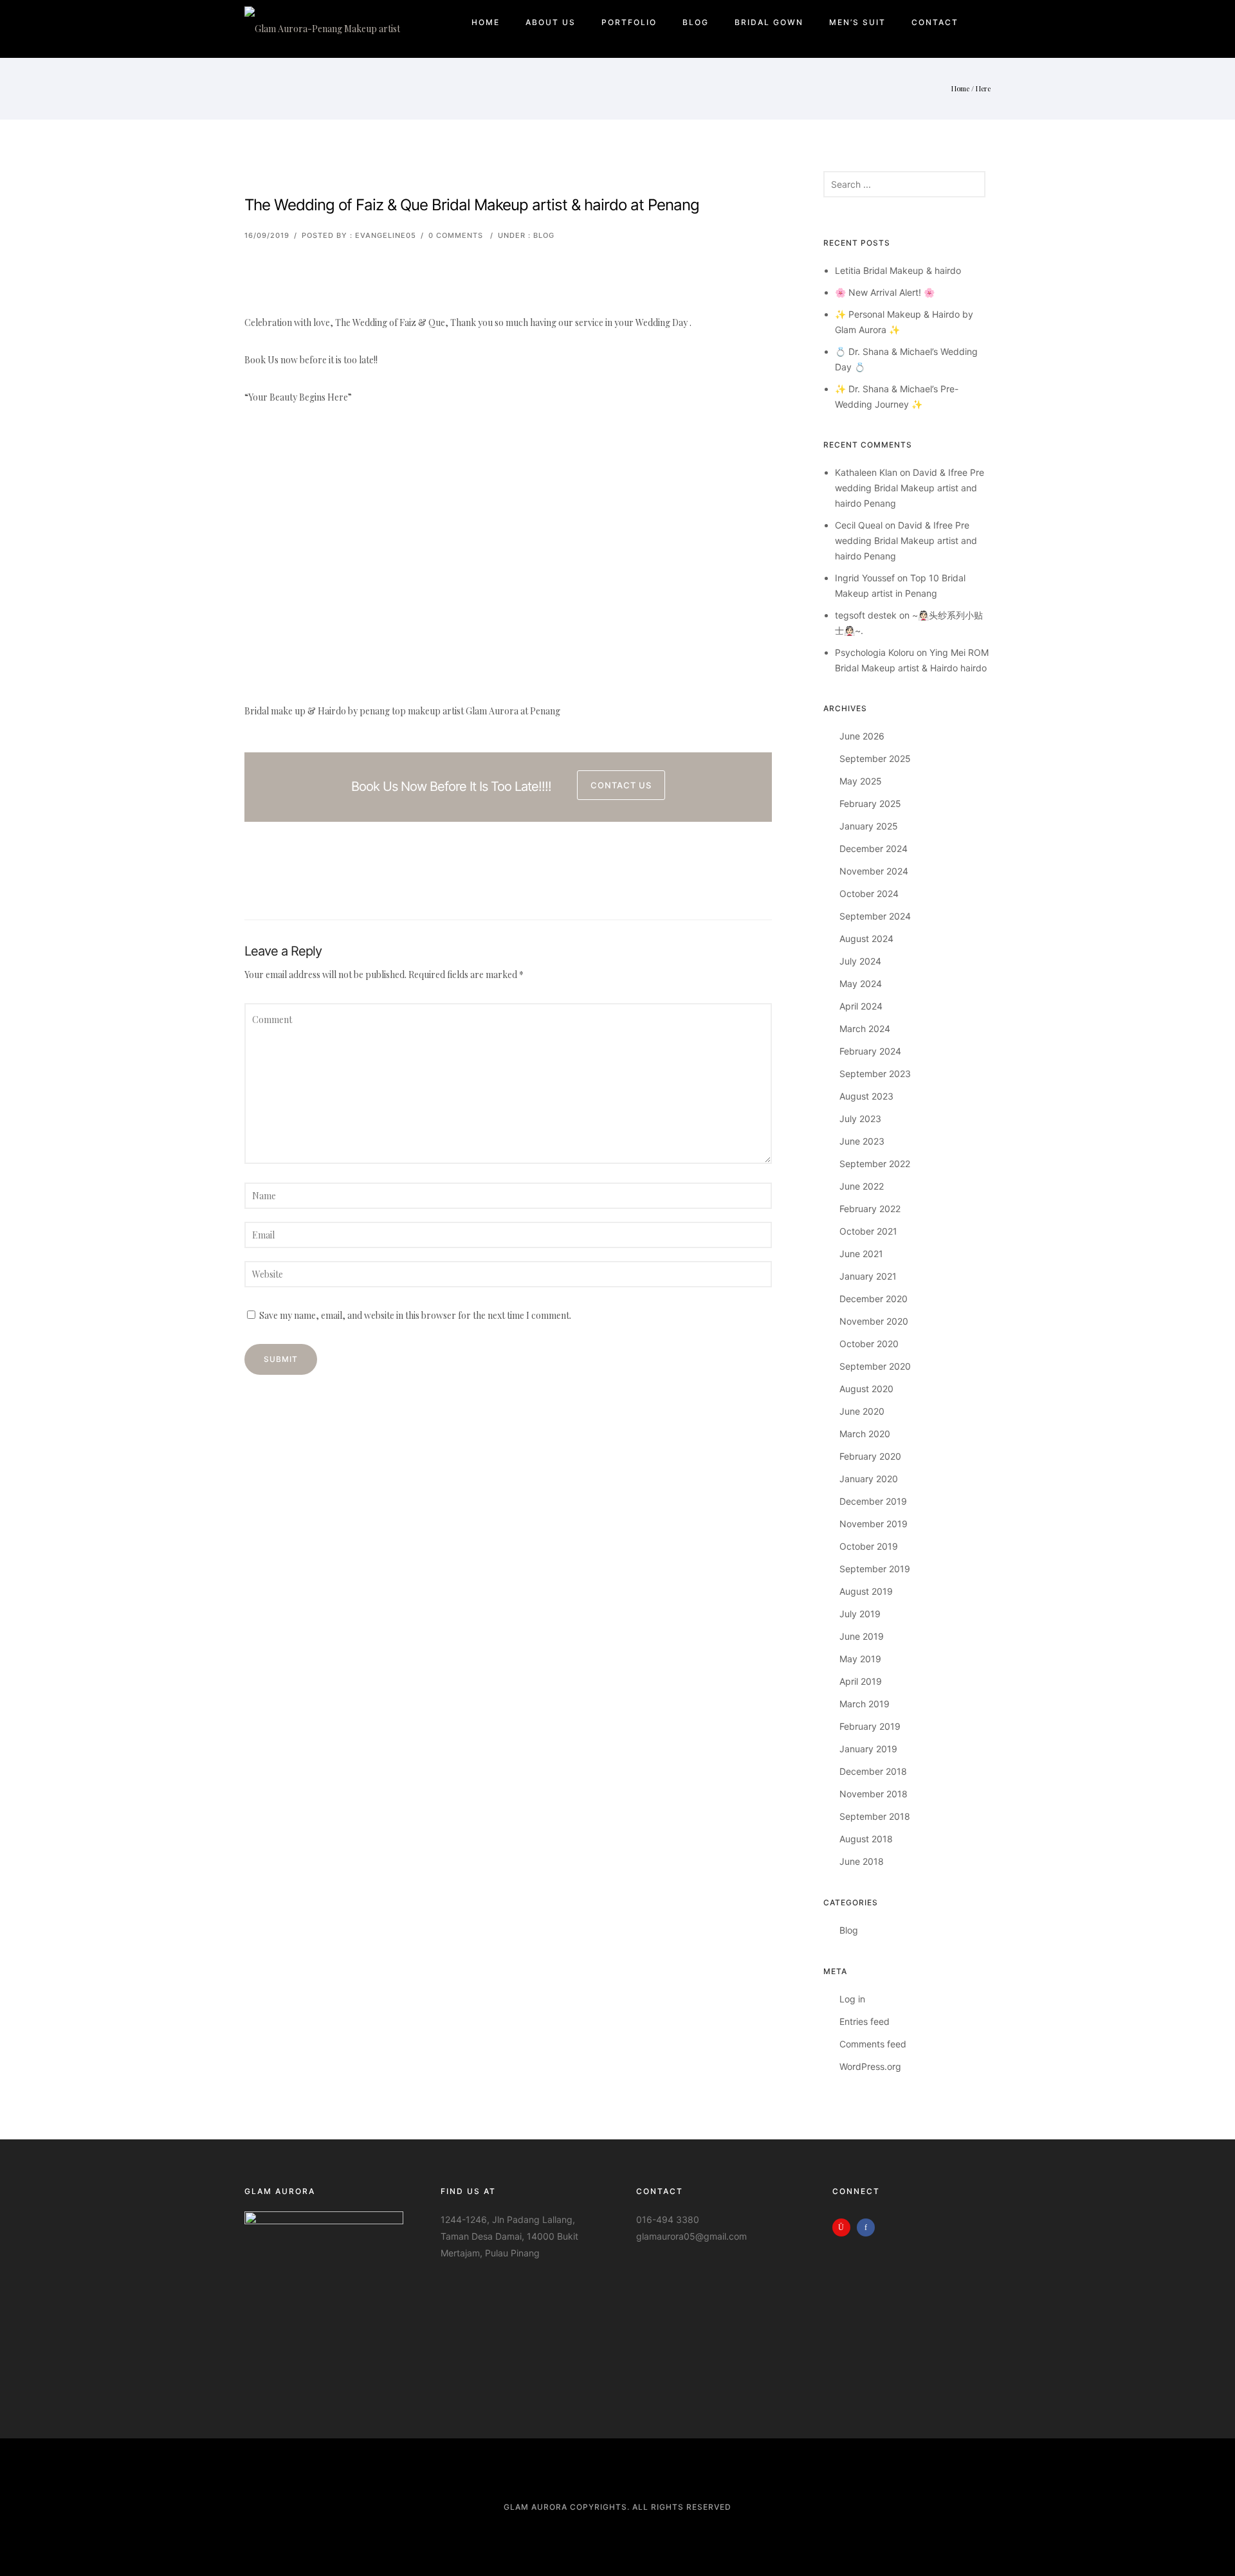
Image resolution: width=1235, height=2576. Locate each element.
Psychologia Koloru (874, 652)
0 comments (456, 235)
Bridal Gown (769, 22)
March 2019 (864, 1704)
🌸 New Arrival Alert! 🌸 (885, 292)
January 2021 (868, 1276)
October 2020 (869, 1344)
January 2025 (869, 826)
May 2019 (860, 1659)
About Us (551, 22)
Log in (852, 1999)
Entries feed (864, 2021)
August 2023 (866, 1096)
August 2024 (866, 939)
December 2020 (874, 1299)
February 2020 (870, 1456)
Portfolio (629, 22)
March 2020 (865, 1434)
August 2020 (866, 1389)
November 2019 (874, 1524)
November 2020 (874, 1321)
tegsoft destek (866, 615)
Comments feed (873, 2044)
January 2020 (869, 1479)
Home (486, 22)
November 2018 (874, 1794)
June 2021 (861, 1254)
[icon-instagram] (845, 2227)
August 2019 (866, 1591)
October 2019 (869, 1546)
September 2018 (875, 1816)
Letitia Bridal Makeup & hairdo (898, 270)
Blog (696, 22)
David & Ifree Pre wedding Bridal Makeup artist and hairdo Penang (910, 488)
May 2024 (861, 984)
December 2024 (874, 848)
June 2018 (862, 1861)
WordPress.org (870, 2066)
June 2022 (862, 1186)
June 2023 (862, 1141)
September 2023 (875, 1074)
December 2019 (873, 1501)
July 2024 (860, 961)
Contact (935, 22)
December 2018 (873, 1771)
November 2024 (874, 871)
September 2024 (875, 916)
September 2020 (875, 1366)
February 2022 (870, 1209)
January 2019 (868, 1749)
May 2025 (861, 781)
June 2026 (862, 736)
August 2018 (866, 1839)
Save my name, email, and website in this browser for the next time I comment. (415, 1315)
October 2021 (868, 1231)
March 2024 (865, 1029)
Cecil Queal (859, 525)
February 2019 (870, 1726)
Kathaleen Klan (866, 472)
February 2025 (870, 803)
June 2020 (862, 1411)
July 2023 (860, 1119)
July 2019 (860, 1614)
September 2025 (875, 758)
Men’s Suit (857, 22)
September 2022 (875, 1164)
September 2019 (875, 1569)
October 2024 (869, 893)
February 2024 (870, 1051)
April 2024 (861, 1006)
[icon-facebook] (869, 2227)
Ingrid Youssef (865, 578)
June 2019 (862, 1636)
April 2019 (861, 1681)
